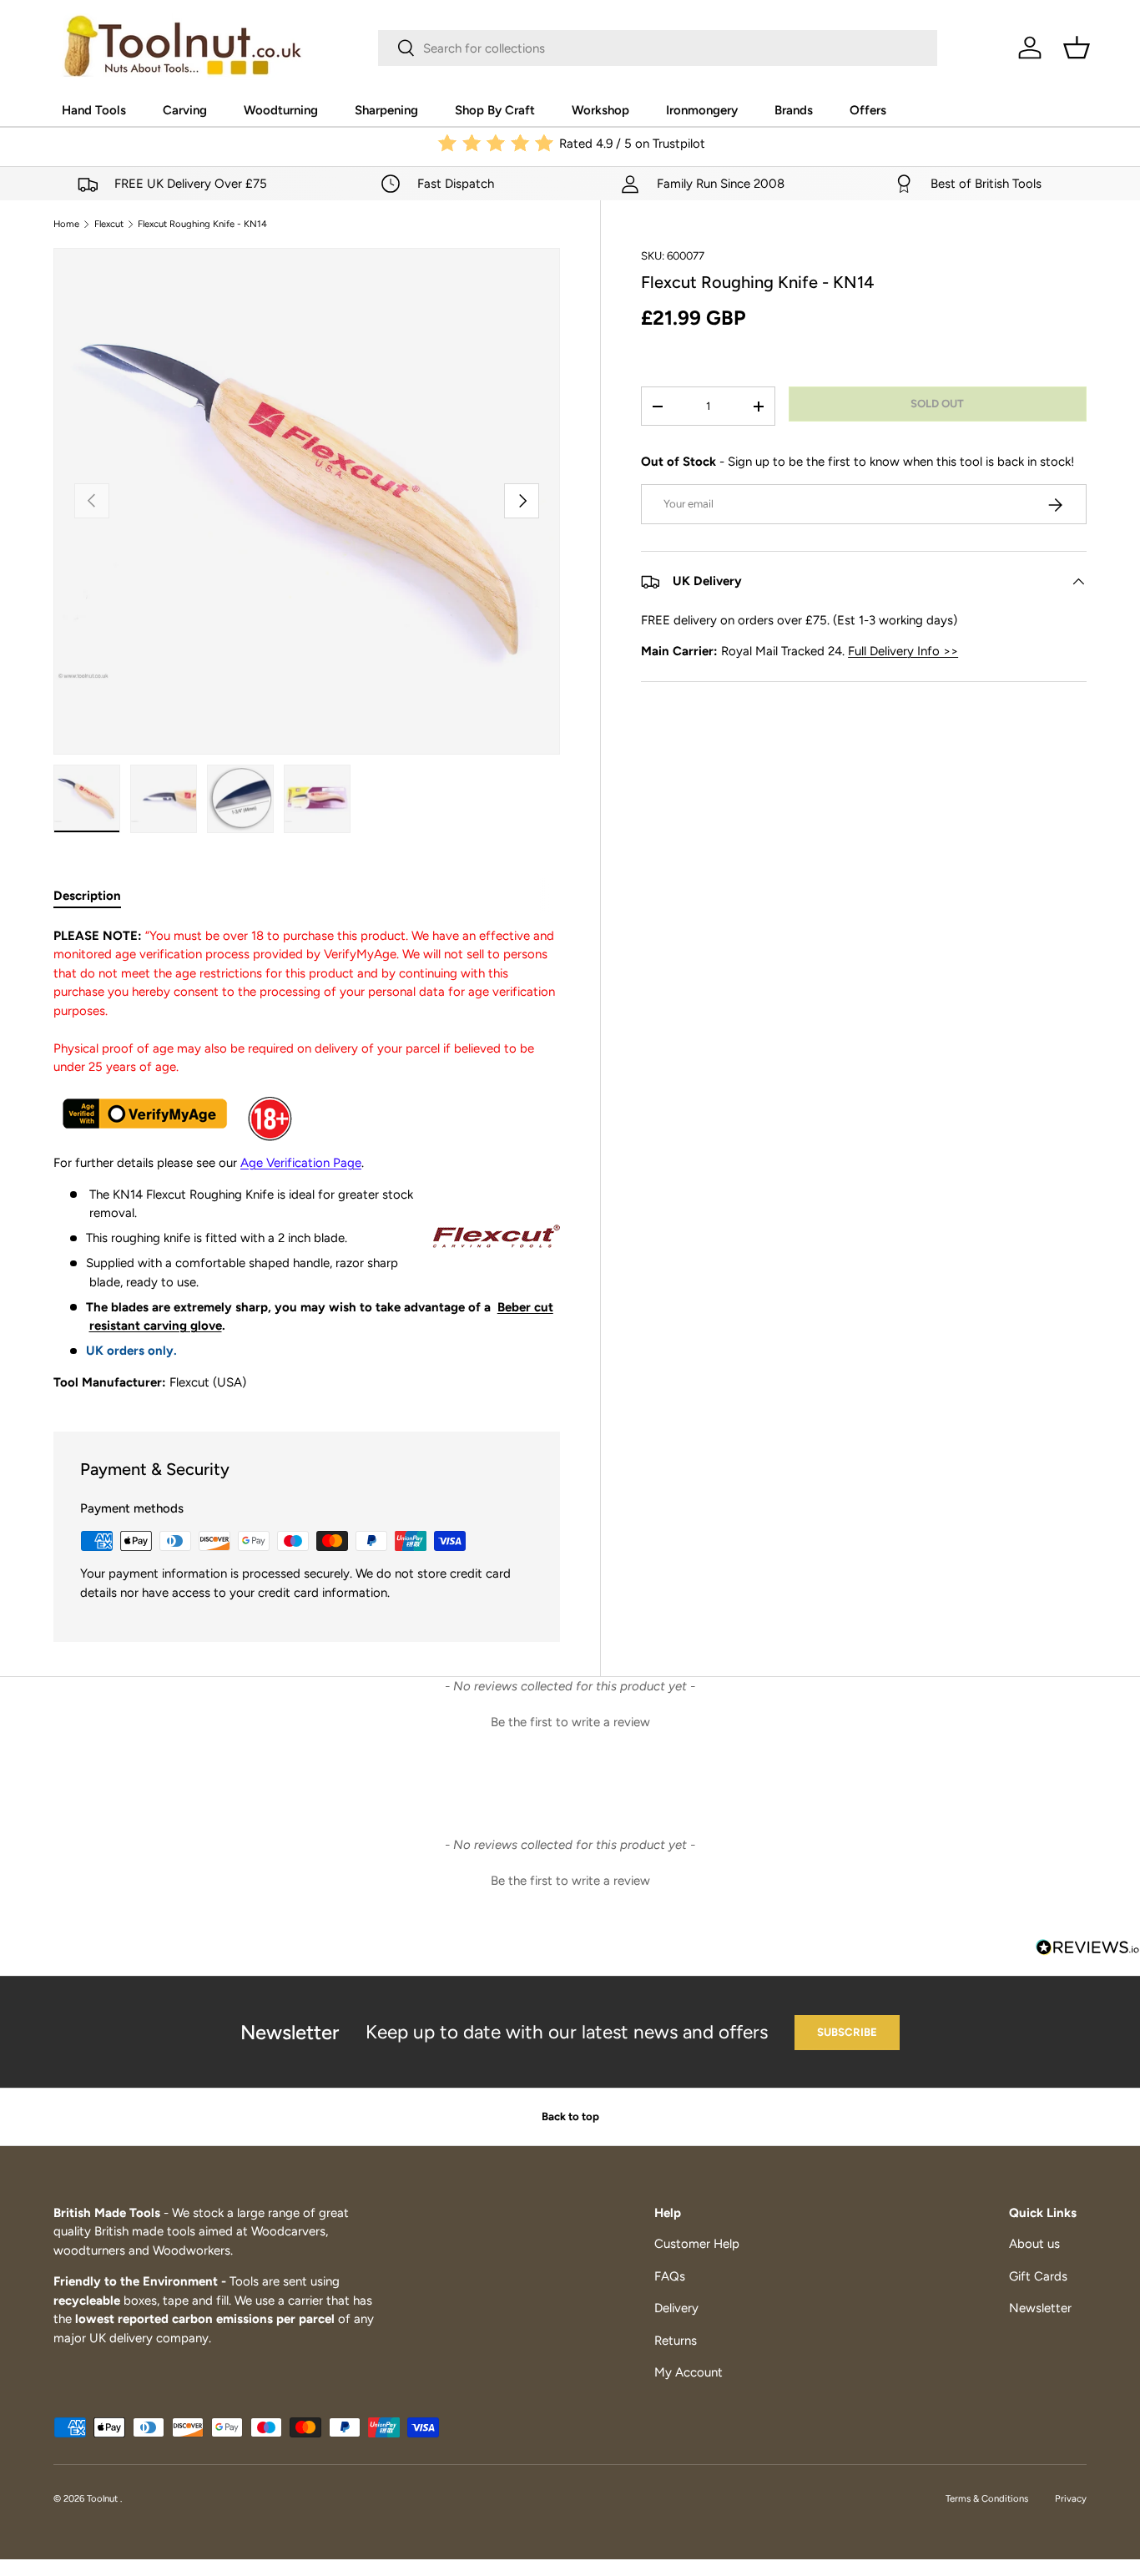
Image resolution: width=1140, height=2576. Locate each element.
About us (1034, 2244)
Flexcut (109, 224)
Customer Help (697, 2244)
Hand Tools (94, 110)
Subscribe (847, 2032)
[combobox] (658, 48)
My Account (689, 2372)
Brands (794, 110)
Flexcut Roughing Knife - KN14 (202, 224)
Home (66, 224)
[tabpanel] (307, 1159)
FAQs (670, 2276)
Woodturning (281, 110)
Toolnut (103, 2498)
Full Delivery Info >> (903, 652)
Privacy (1071, 2498)
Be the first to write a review (570, 1722)
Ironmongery (702, 110)
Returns (676, 2341)
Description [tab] (87, 896)
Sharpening (386, 110)
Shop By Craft (495, 110)
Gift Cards (1038, 2276)
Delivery (676, 2308)
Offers (868, 110)
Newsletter (1040, 2308)
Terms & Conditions (987, 2498)
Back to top (570, 2116)
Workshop (600, 110)
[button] (1077, 48)
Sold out (937, 404)
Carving (185, 110)
